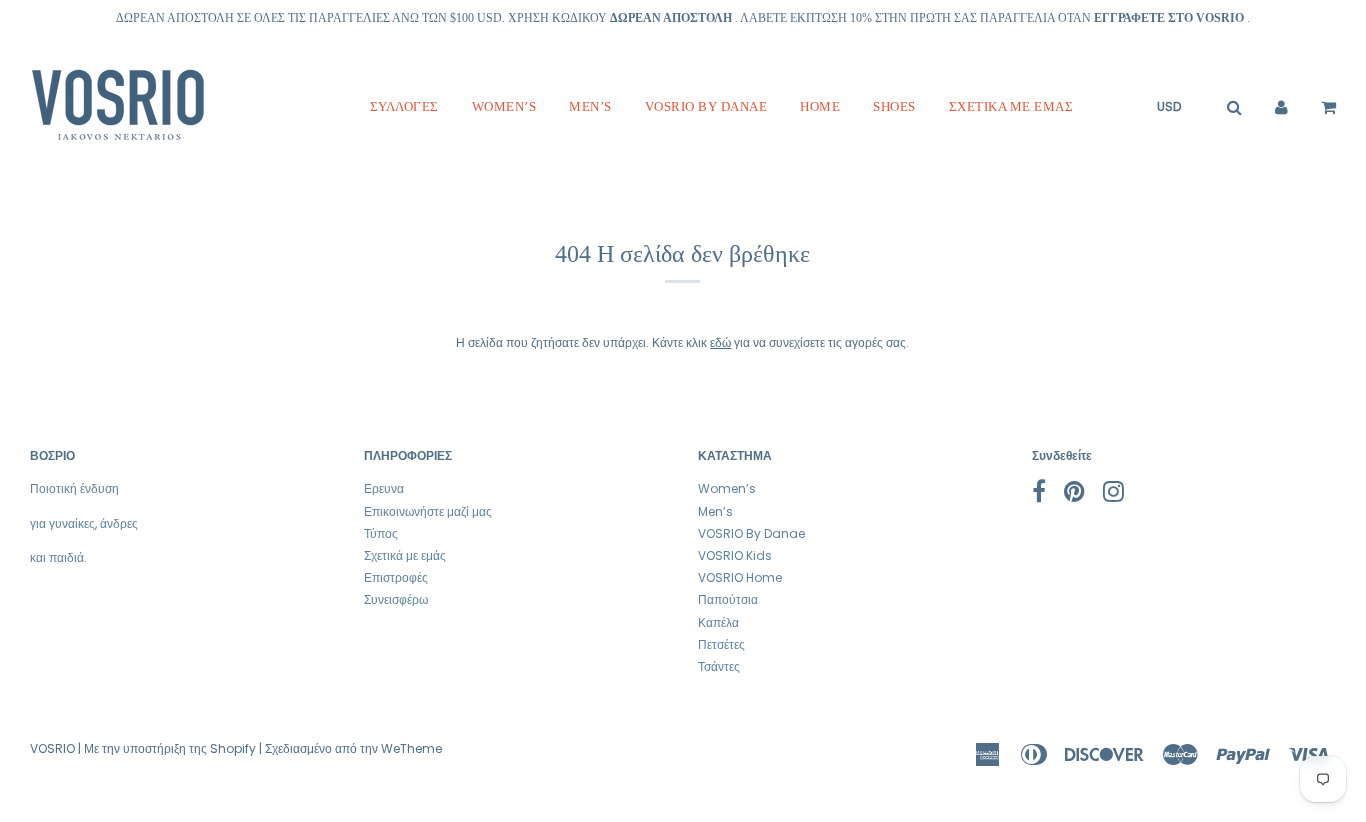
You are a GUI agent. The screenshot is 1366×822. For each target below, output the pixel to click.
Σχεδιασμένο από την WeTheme (353, 748)
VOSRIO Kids (735, 555)
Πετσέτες (721, 644)
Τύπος (381, 533)
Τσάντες (719, 666)
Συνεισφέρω (396, 599)
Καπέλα (718, 622)
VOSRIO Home (740, 577)
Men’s (590, 106)
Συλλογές (404, 106)
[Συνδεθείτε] (1281, 107)
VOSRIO (52, 748)
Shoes (894, 106)
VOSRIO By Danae (706, 106)
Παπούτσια (728, 599)
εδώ (720, 342)
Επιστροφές (396, 577)
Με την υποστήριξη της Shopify (170, 748)
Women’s (504, 106)
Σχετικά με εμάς (1011, 106)
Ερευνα (384, 488)
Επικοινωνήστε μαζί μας (428, 511)
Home (820, 106)
